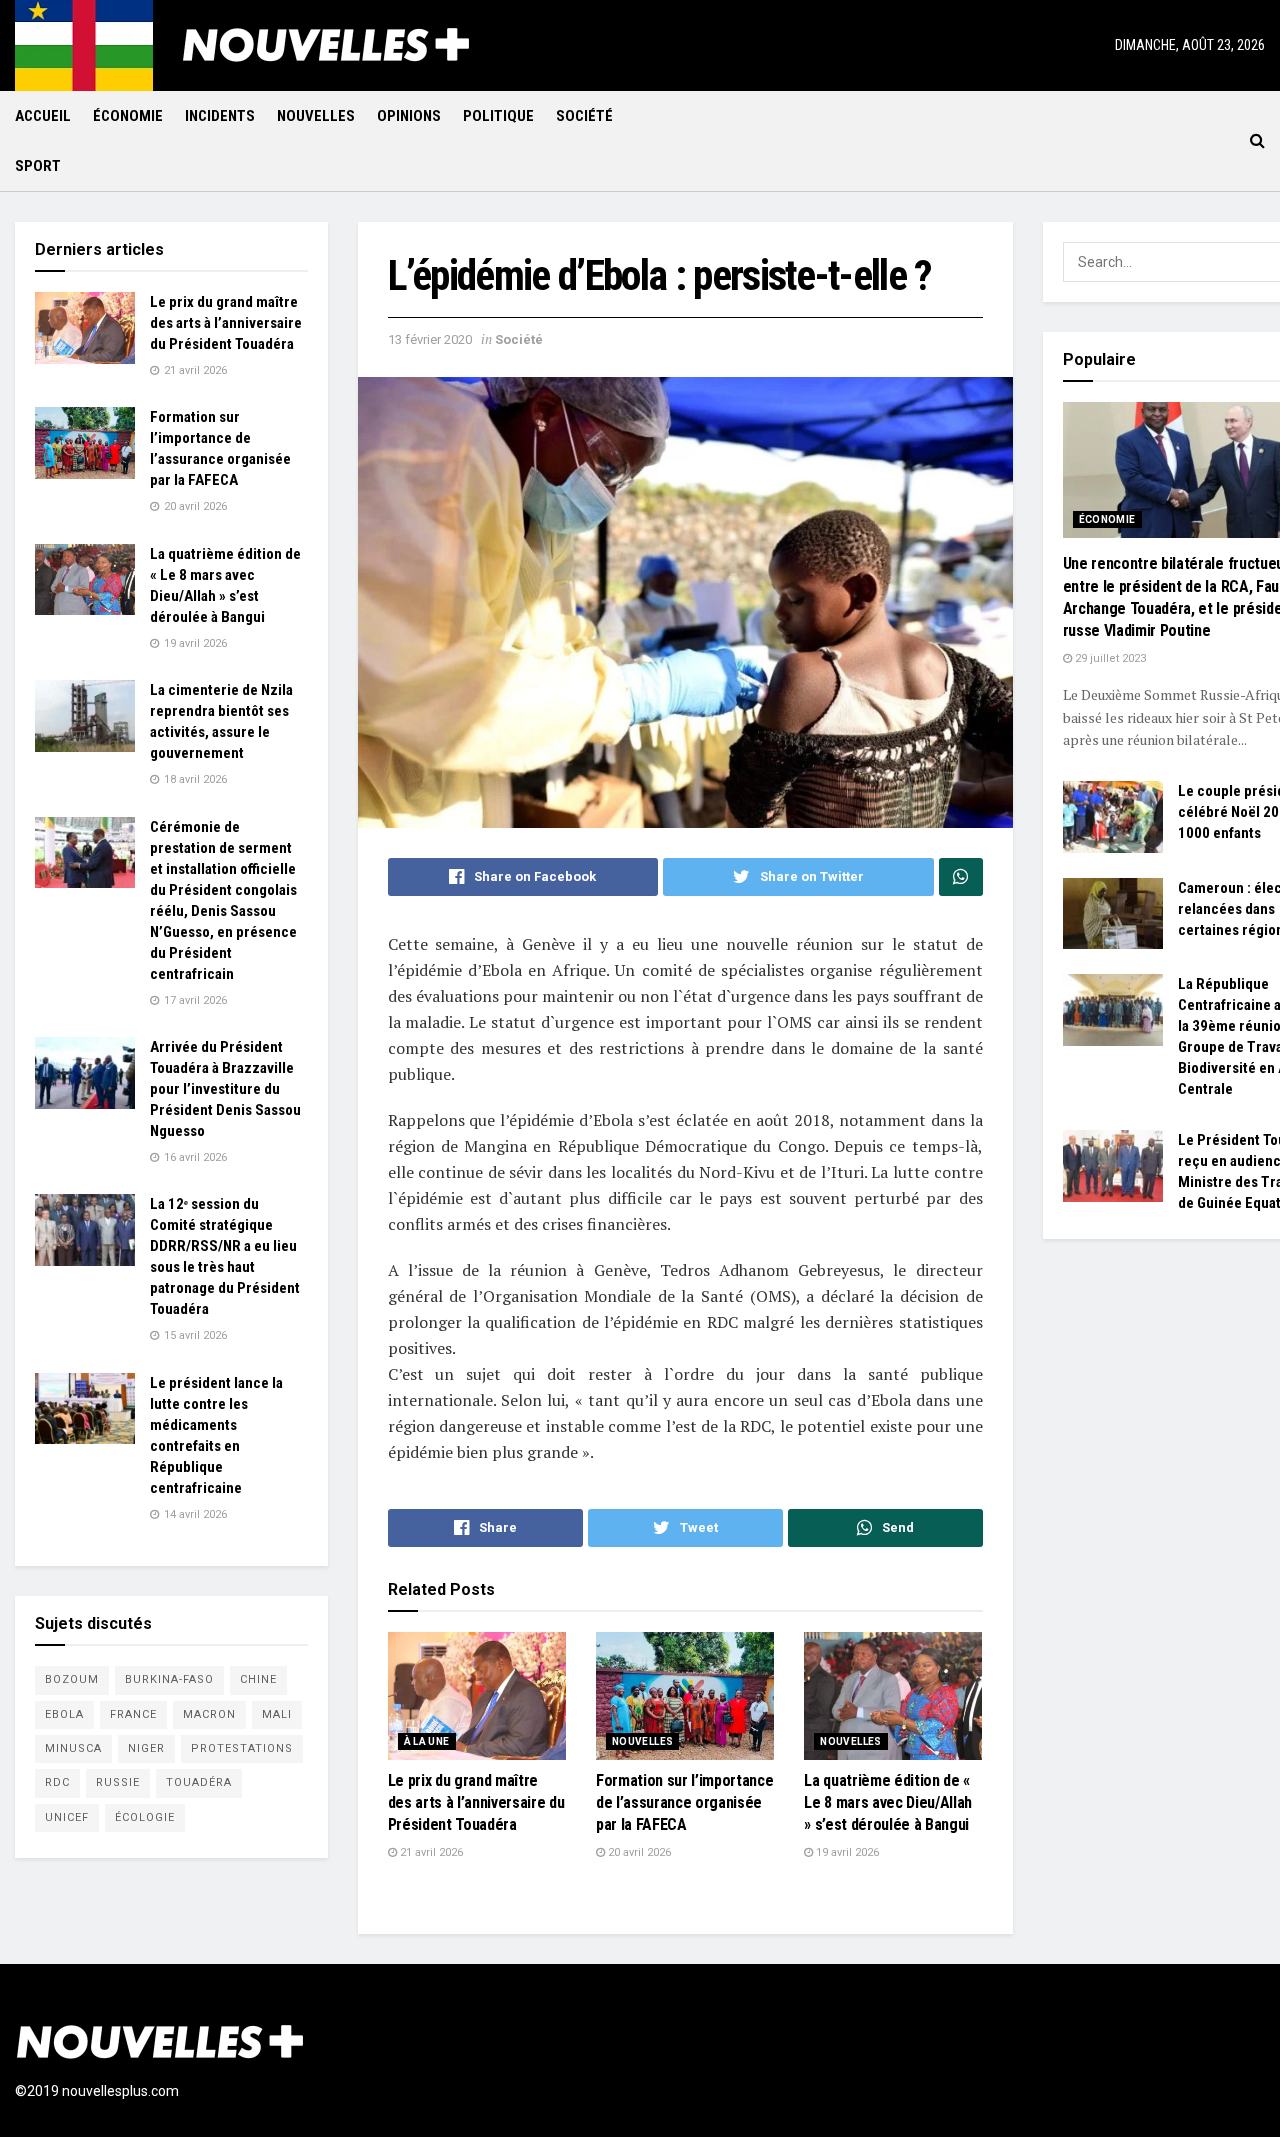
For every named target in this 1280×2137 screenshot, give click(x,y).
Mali (277, 1714)
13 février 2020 (430, 339)
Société (584, 116)
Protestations (242, 1748)
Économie (128, 116)
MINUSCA (73, 1748)
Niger (146, 1748)
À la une (427, 1741)
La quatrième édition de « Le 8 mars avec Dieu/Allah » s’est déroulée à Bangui (888, 1803)
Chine (258, 1679)
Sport (38, 166)
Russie (118, 1782)
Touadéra (199, 1782)
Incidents (220, 116)
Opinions (409, 116)
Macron (209, 1714)
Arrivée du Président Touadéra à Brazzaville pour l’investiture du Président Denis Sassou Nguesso (225, 1089)
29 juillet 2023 (1109, 658)
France (133, 1714)
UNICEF (67, 1817)
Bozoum (72, 1679)
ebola (64, 1714)
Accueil (43, 116)
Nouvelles (316, 116)
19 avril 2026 (846, 1852)
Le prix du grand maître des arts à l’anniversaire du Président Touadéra (476, 1803)
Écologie (145, 1817)
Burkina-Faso (169, 1679)
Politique (498, 116)
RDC (57, 1782)
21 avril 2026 (430, 1852)
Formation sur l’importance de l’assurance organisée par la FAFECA (685, 1803)
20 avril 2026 (638, 1852)
